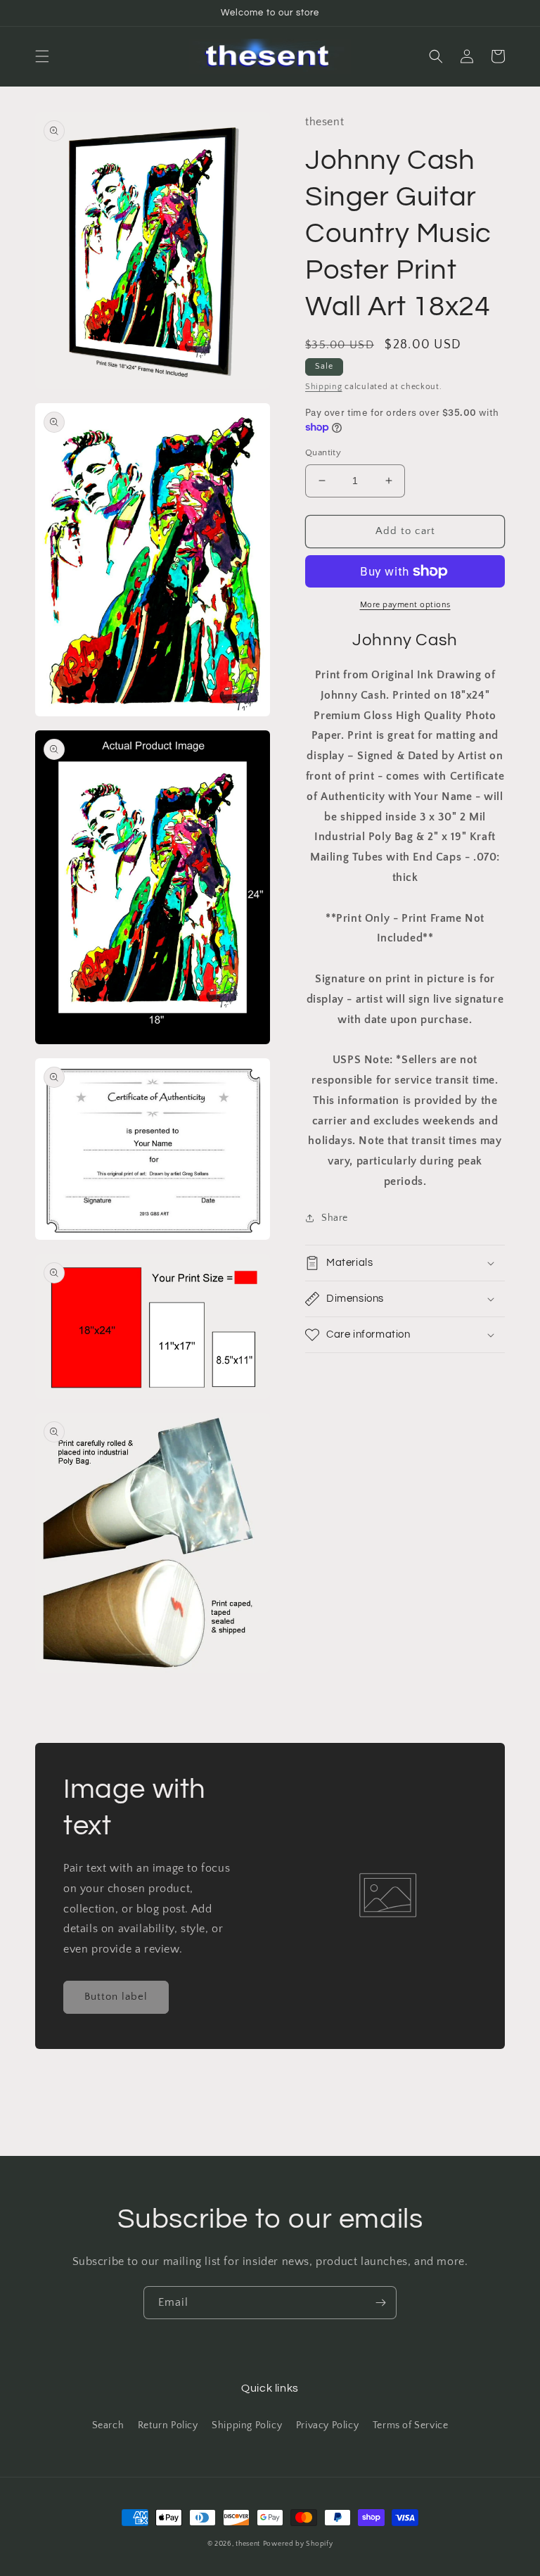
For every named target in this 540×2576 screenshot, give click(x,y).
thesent (248, 2544)
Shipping (324, 387)
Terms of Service (411, 2425)
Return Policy (168, 2425)
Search (108, 2425)
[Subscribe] (380, 2303)
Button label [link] (116, 1997)
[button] (42, 56)
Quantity (323, 452)
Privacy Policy (327, 2425)
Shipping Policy (247, 2425)
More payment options (405, 605)
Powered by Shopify (298, 2544)
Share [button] (335, 1218)
